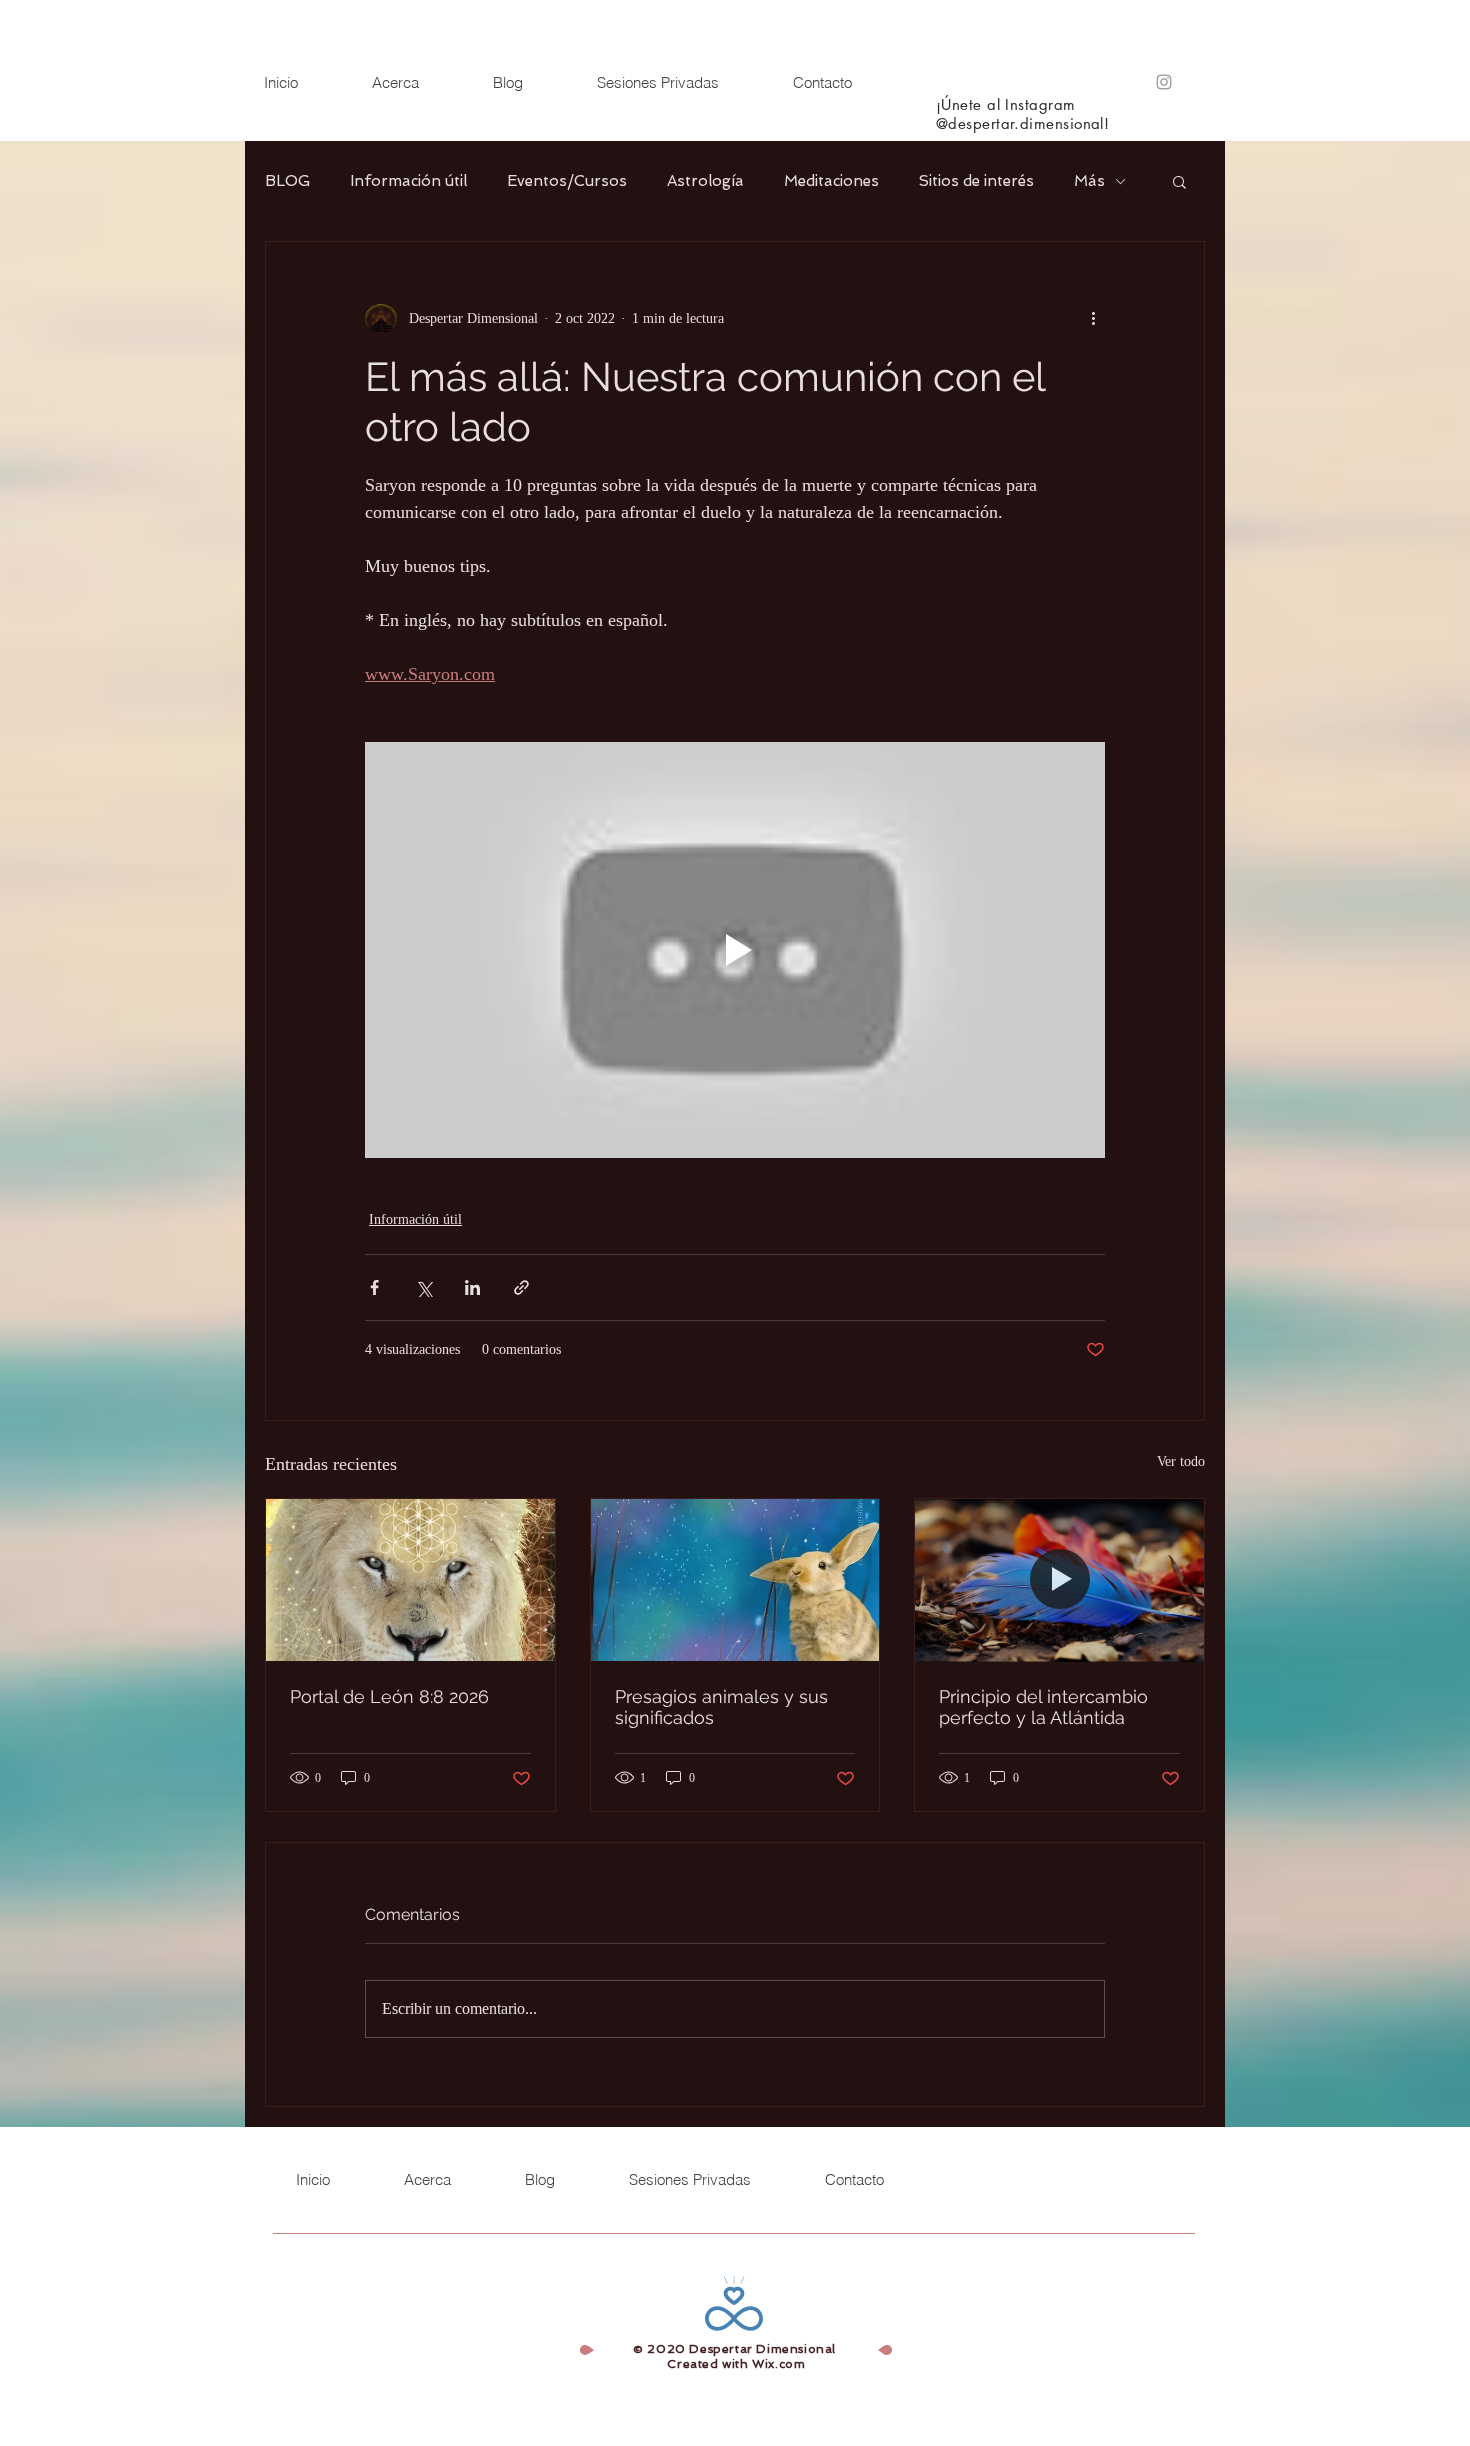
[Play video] (735, 950)
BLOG (287, 181)
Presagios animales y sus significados (721, 1707)
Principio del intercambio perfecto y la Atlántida (1043, 1707)
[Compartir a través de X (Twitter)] (423, 1287)
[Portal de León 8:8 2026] (410, 1580)
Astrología (705, 181)
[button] (1179, 181)
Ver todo (1181, 1461)
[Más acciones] (1093, 318)
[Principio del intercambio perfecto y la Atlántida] (1059, 1580)
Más (1089, 181)
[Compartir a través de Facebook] (374, 1287)
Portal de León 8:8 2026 (389, 1696)
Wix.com (778, 2364)
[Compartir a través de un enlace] (521, 1287)
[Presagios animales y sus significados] (735, 1580)
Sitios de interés (976, 181)
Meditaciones (831, 181)
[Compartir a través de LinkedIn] (472, 1287)
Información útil (408, 181)
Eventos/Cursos (567, 181)
